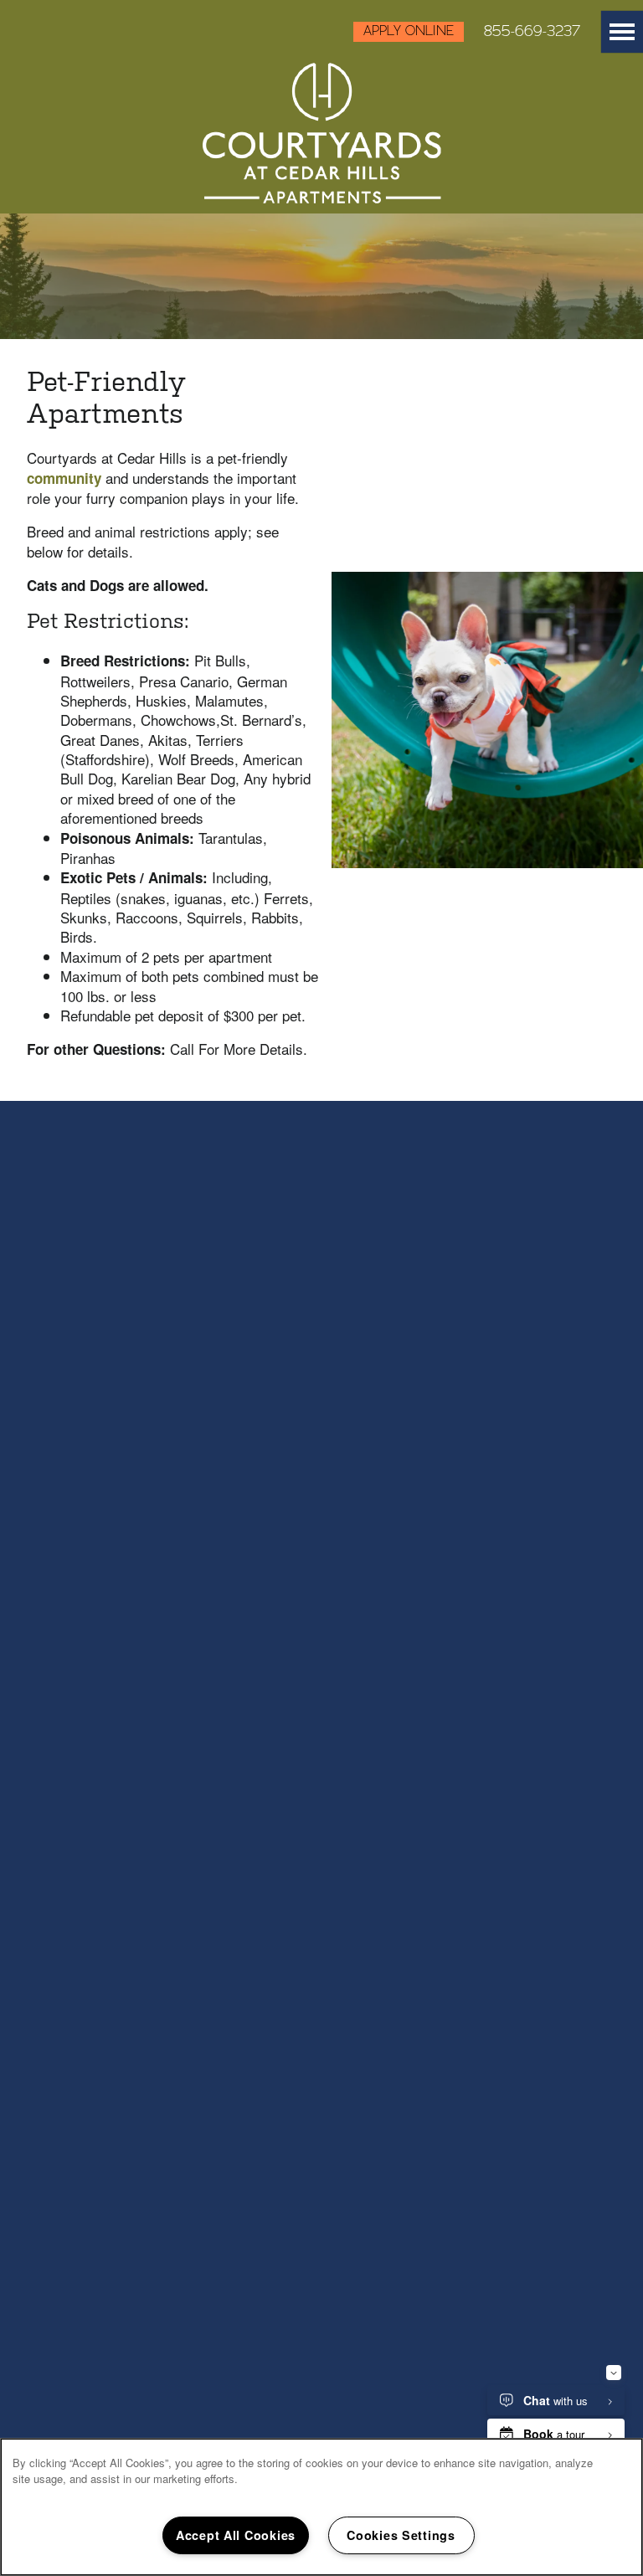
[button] (404, 32)
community (66, 478)
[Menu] (622, 32)
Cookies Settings (401, 2535)
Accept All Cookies (236, 2535)
